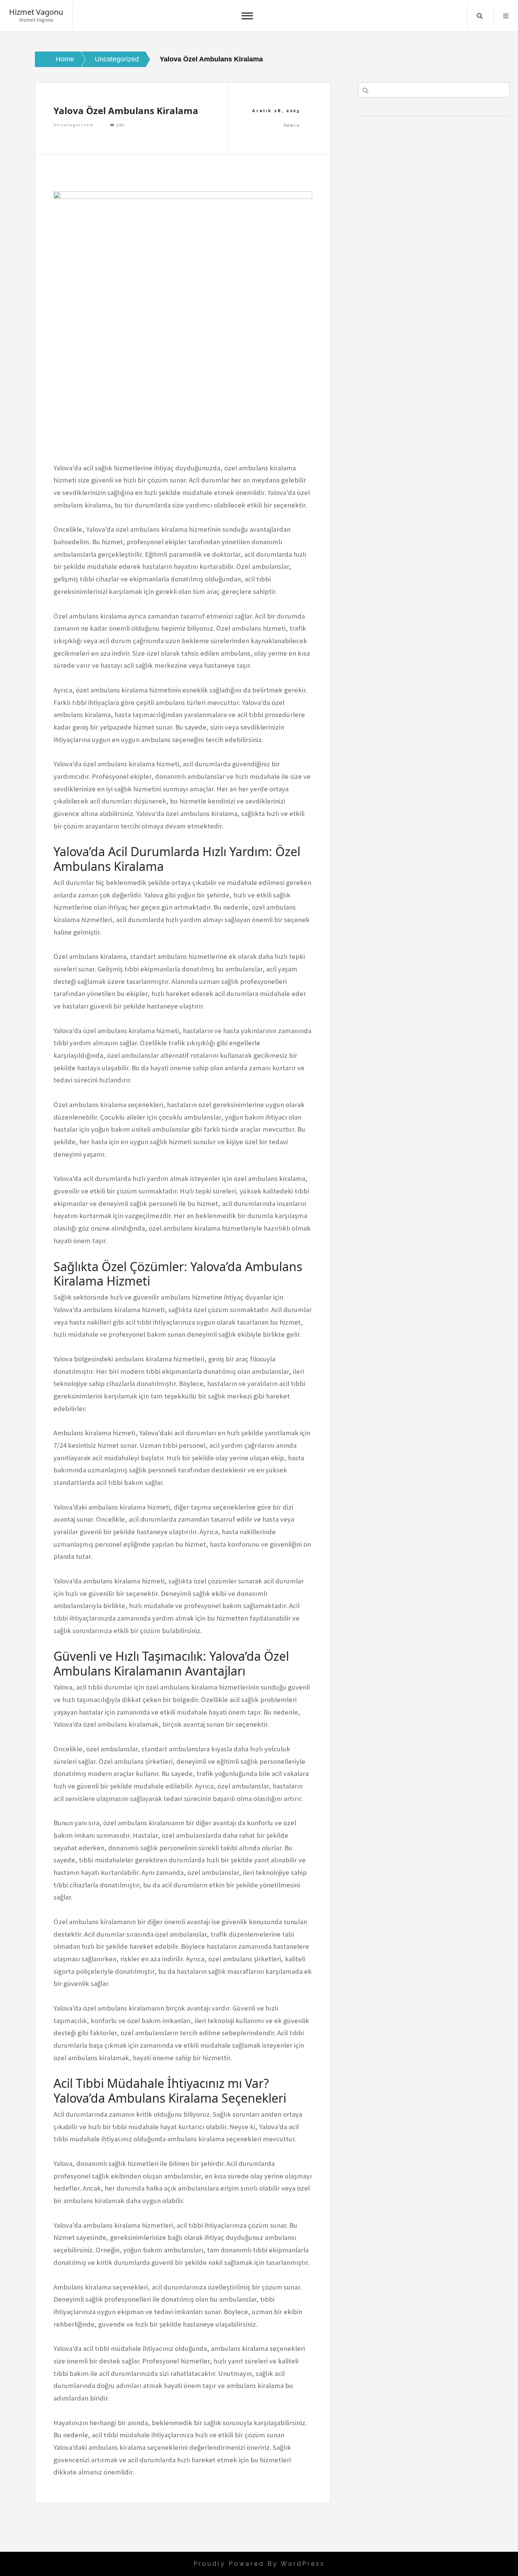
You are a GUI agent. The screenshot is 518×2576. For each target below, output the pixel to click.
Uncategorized (73, 125)
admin (292, 125)
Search (480, 16)
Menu (506, 16)
